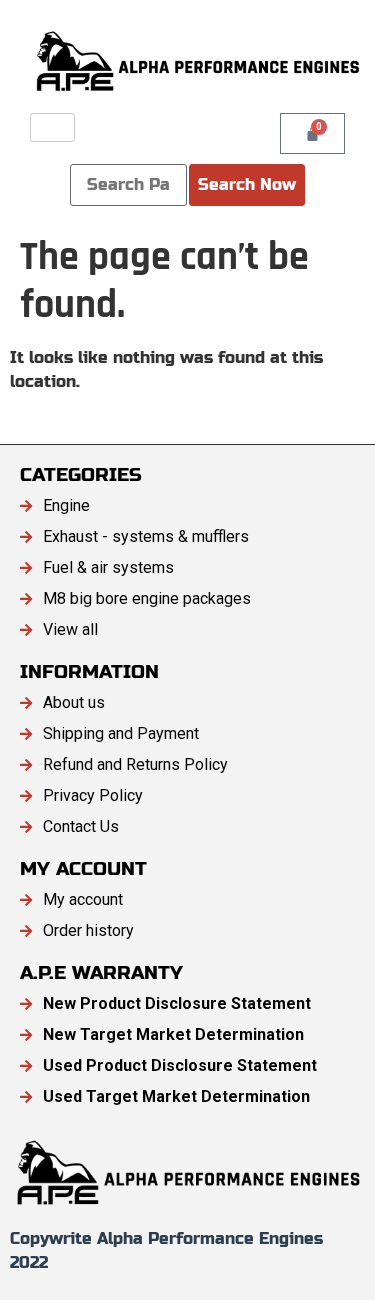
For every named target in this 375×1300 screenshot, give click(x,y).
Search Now (247, 184)
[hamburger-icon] (52, 127)
